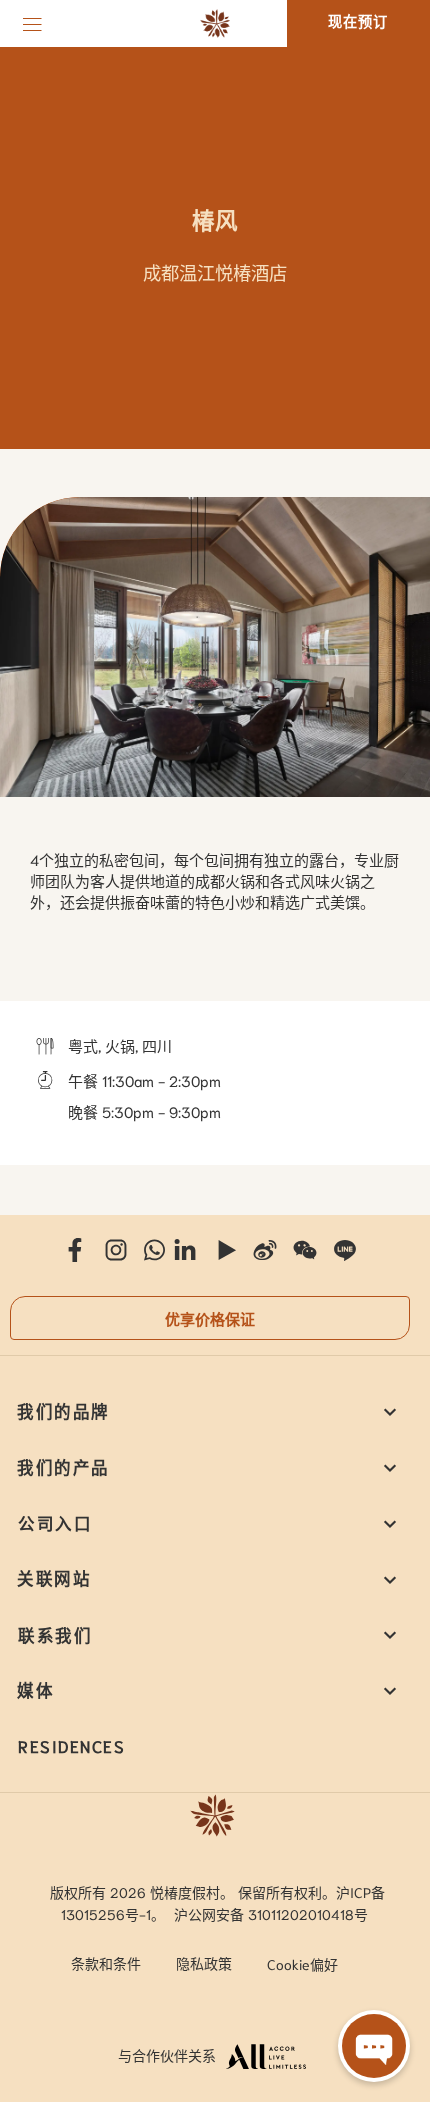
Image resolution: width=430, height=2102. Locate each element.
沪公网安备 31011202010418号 (271, 1914)
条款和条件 (106, 1963)
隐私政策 (204, 1963)
